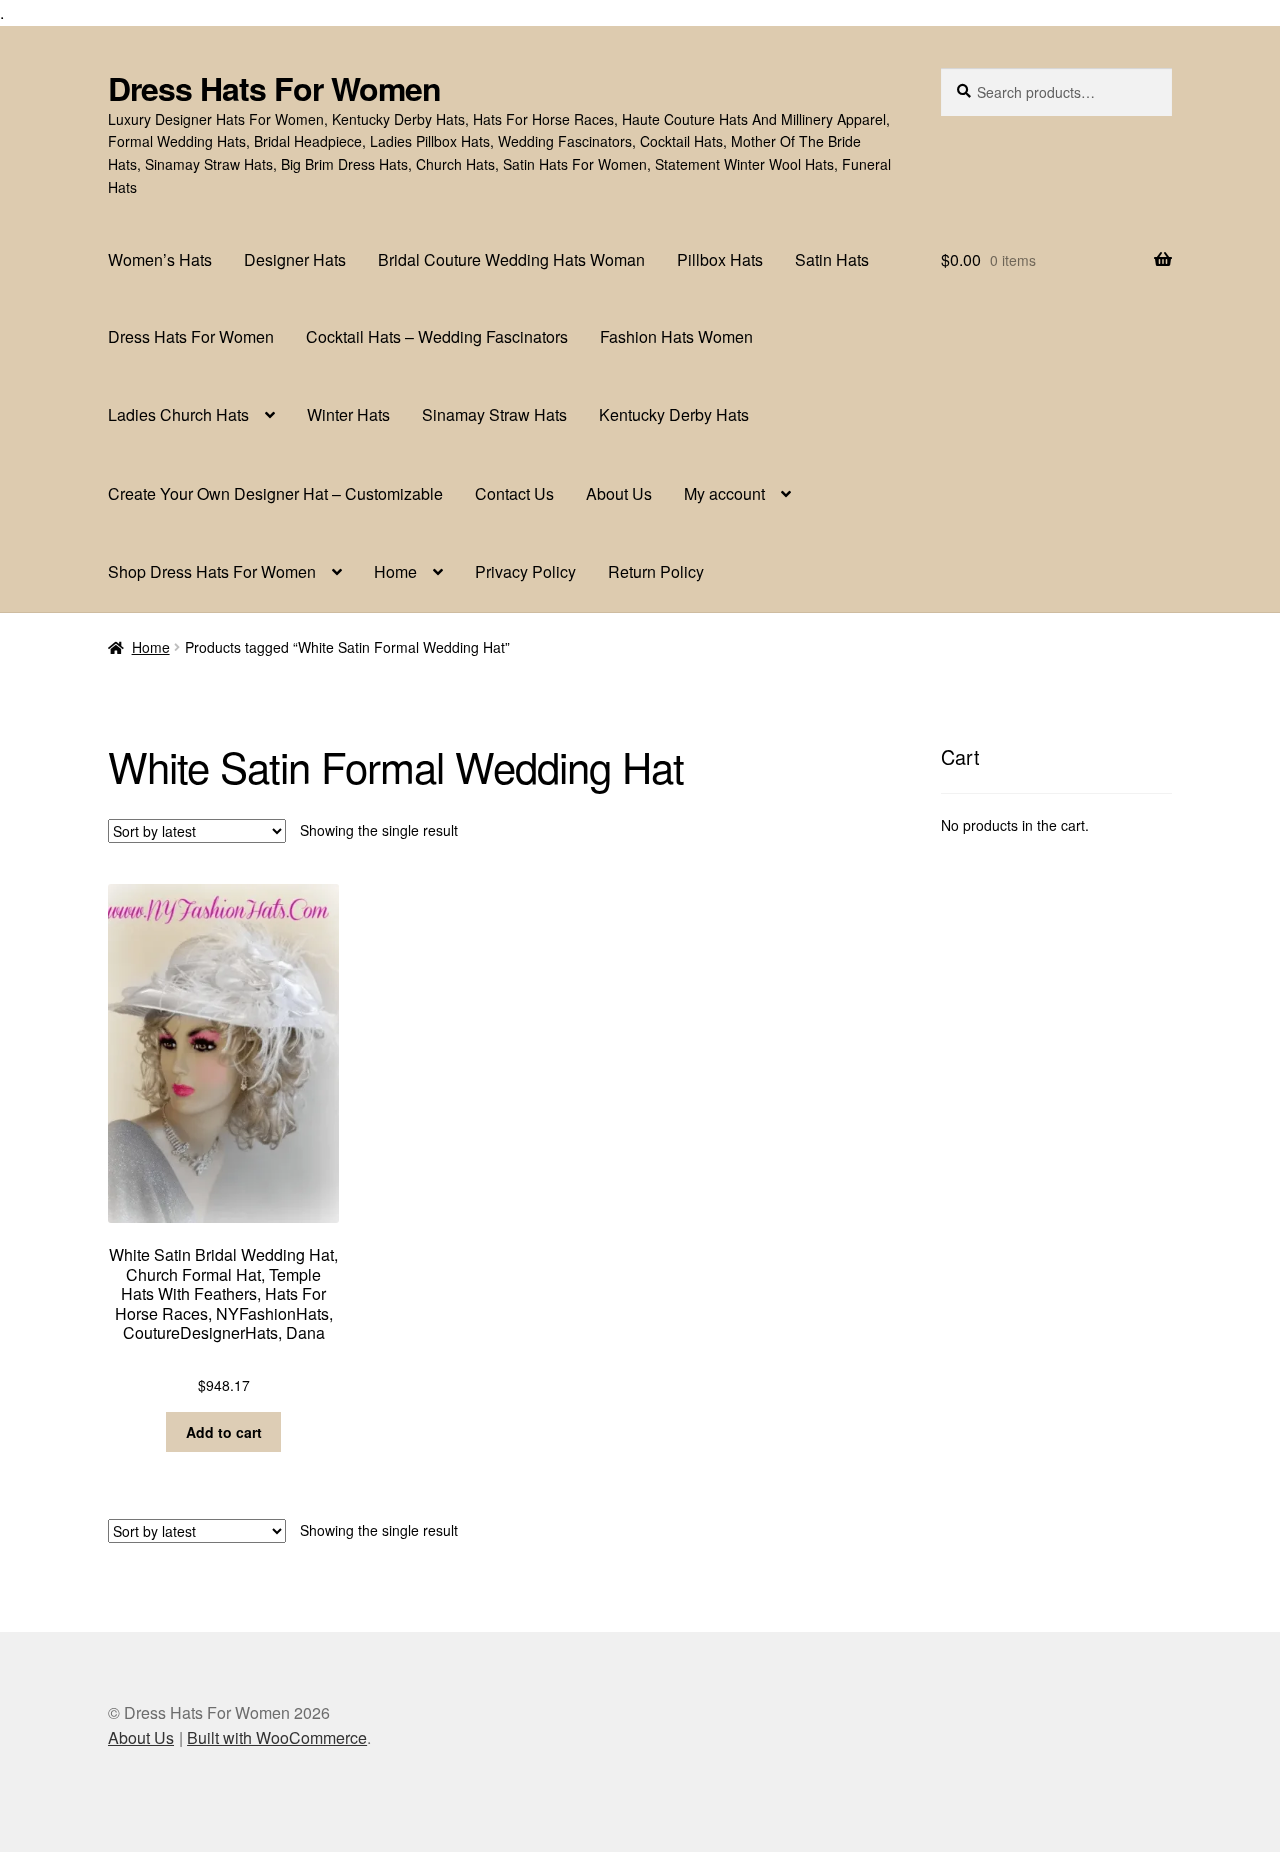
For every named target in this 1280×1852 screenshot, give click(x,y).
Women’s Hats (160, 259)
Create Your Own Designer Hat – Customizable (275, 493)
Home (395, 571)
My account (724, 493)
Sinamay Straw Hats (494, 414)
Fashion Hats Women (676, 336)
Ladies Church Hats (178, 414)
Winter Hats (348, 414)
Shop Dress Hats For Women (212, 571)
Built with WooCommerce (277, 1737)
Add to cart (224, 1432)
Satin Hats (832, 259)
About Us (619, 493)
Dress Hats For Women (274, 88)
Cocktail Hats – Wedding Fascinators (437, 336)
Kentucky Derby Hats (674, 414)
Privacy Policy (525, 571)
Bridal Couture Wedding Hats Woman (511, 259)
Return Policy (656, 571)
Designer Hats (295, 259)
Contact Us (514, 493)
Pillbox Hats (720, 259)
